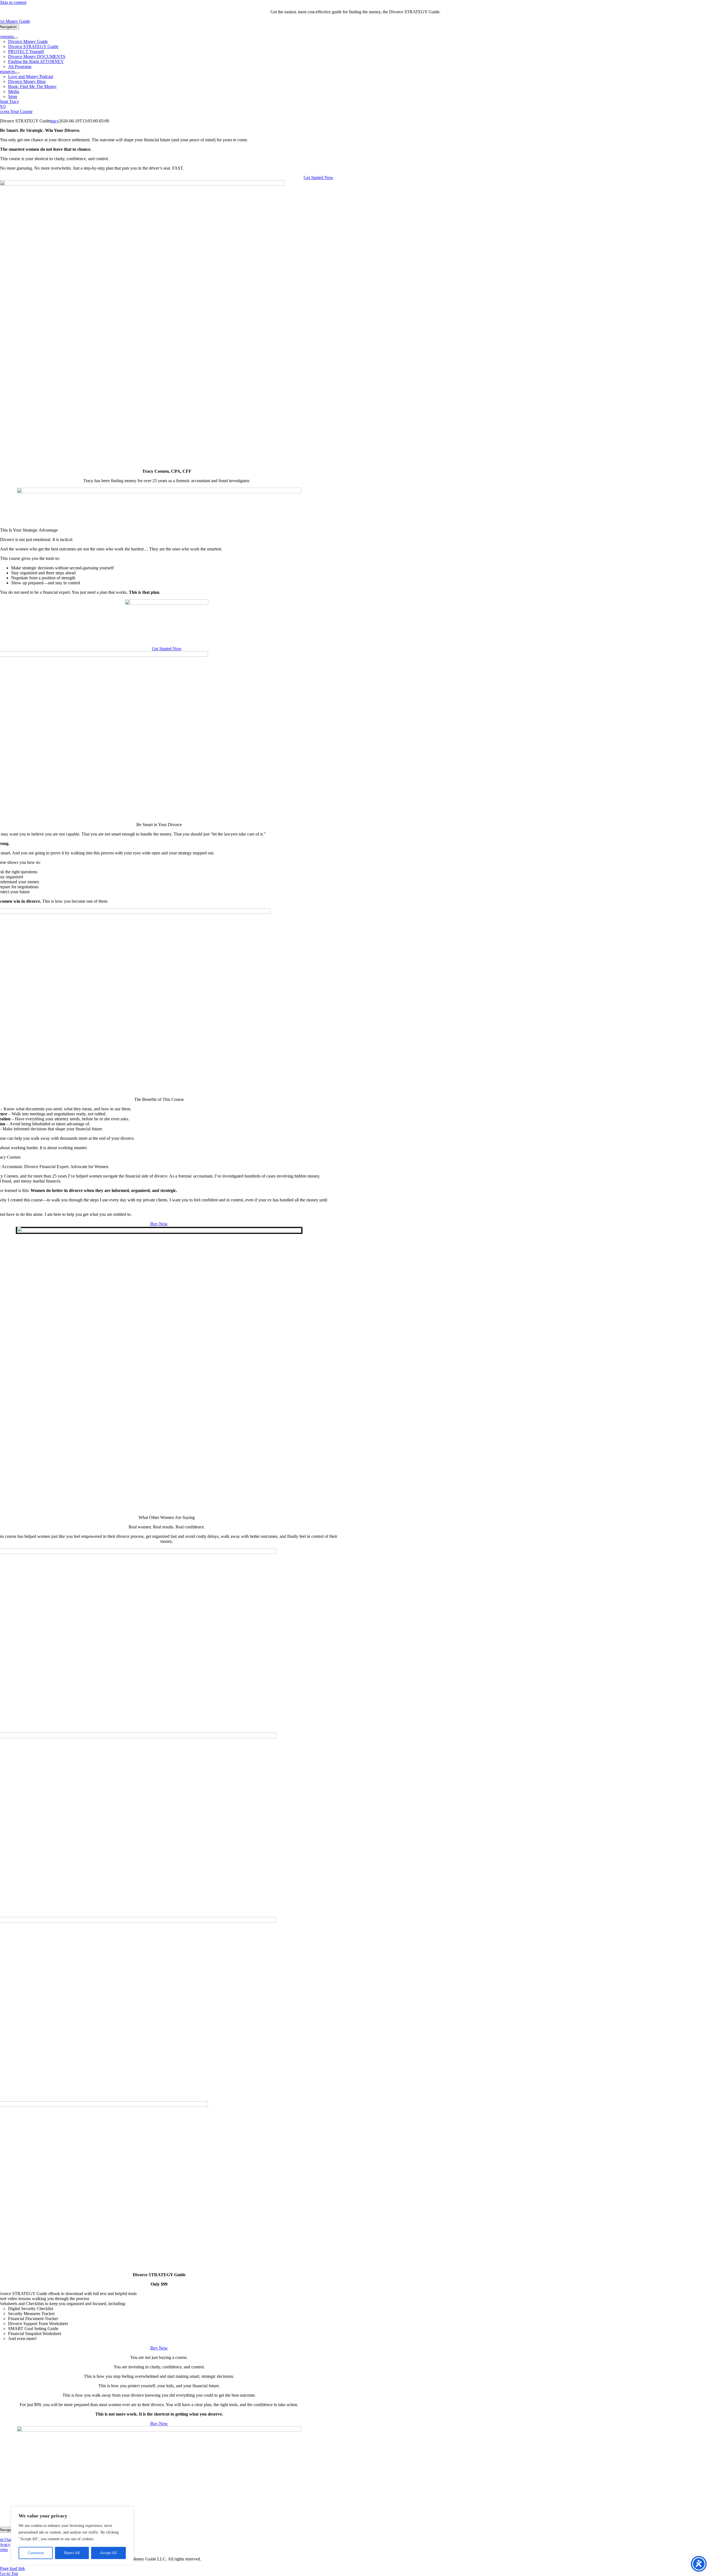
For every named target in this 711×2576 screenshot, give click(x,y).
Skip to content (13, 2)
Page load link (12, 2568)
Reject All (72, 2553)
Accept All (108, 2553)
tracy (55, 121)
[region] (72, 2536)
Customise (36, 2553)
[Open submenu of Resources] (17, 73)
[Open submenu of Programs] (16, 38)
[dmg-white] (159, 2430)
